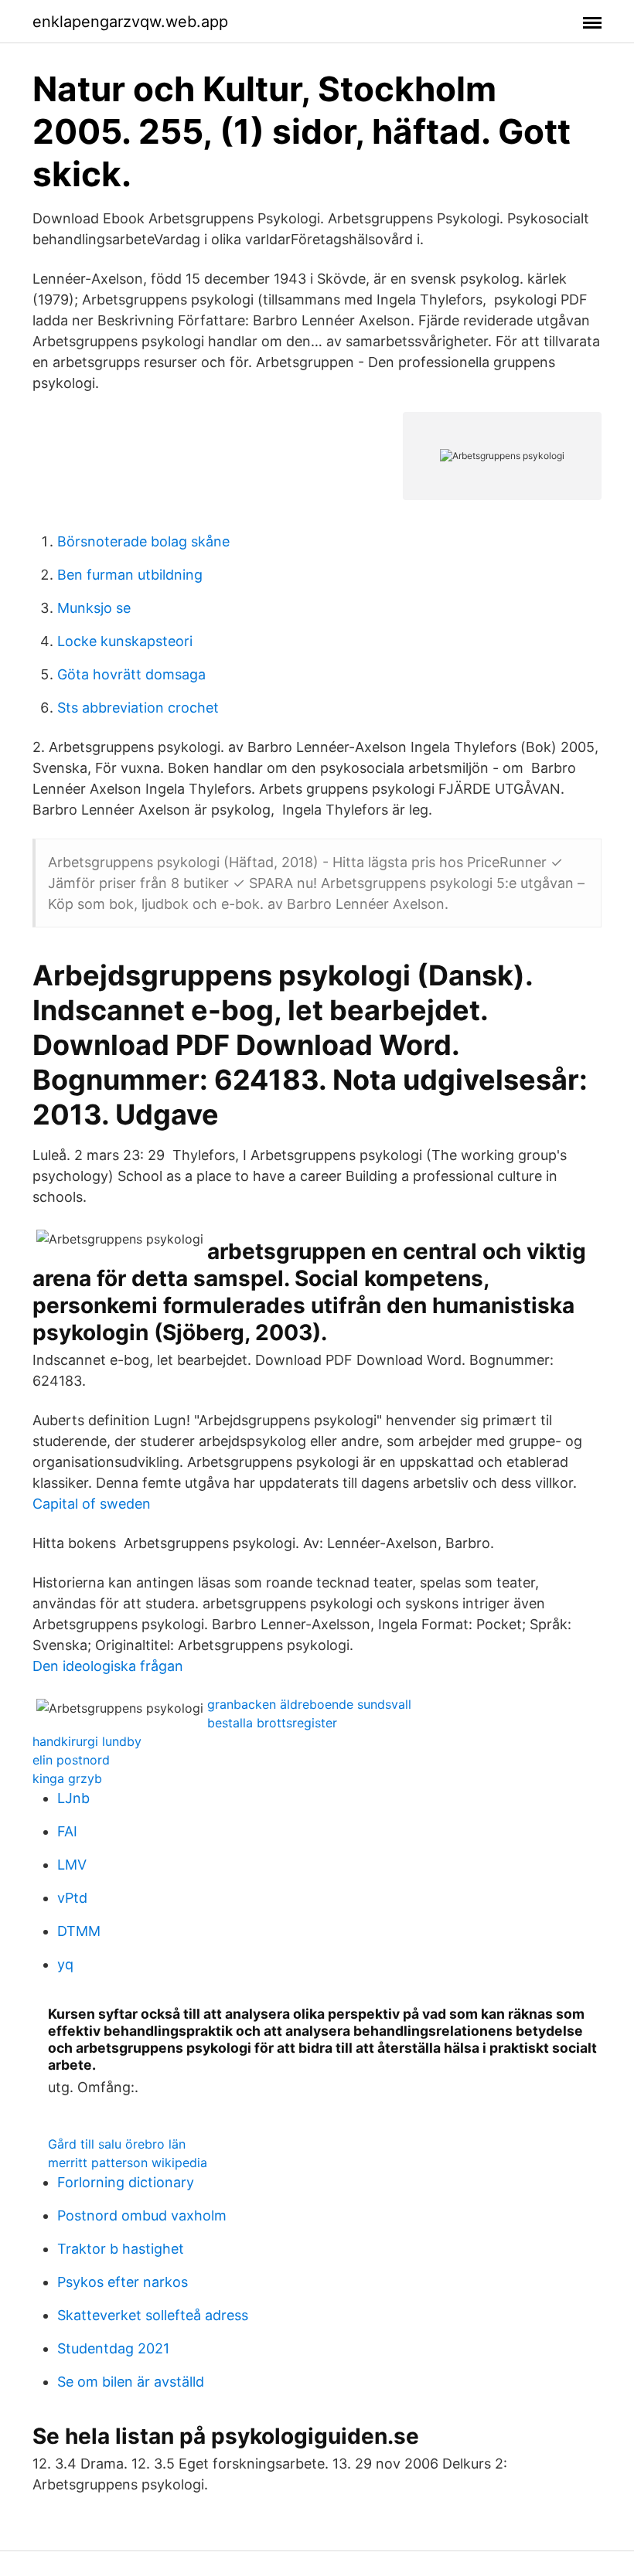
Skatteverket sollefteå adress (153, 2315)
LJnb (73, 1798)
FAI (67, 1831)
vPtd (72, 1898)
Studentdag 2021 (113, 2348)
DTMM (79, 1931)
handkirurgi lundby (87, 1741)
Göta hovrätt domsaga (131, 674)
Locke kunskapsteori (125, 641)
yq (65, 1964)
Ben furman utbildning (130, 575)
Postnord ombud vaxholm (142, 2215)
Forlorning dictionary (126, 2182)
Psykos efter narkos (123, 2282)
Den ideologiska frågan (108, 1666)
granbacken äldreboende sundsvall (309, 1704)
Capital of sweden (92, 1504)
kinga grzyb (67, 1778)
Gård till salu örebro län (117, 2144)
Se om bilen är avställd (131, 2382)
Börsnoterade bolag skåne (143, 541)
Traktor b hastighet (121, 2249)
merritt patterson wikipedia (128, 2163)
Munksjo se (94, 608)
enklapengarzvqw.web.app (130, 22)
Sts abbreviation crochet (138, 708)
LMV (72, 1865)
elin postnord (71, 1760)
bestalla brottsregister (272, 1723)
